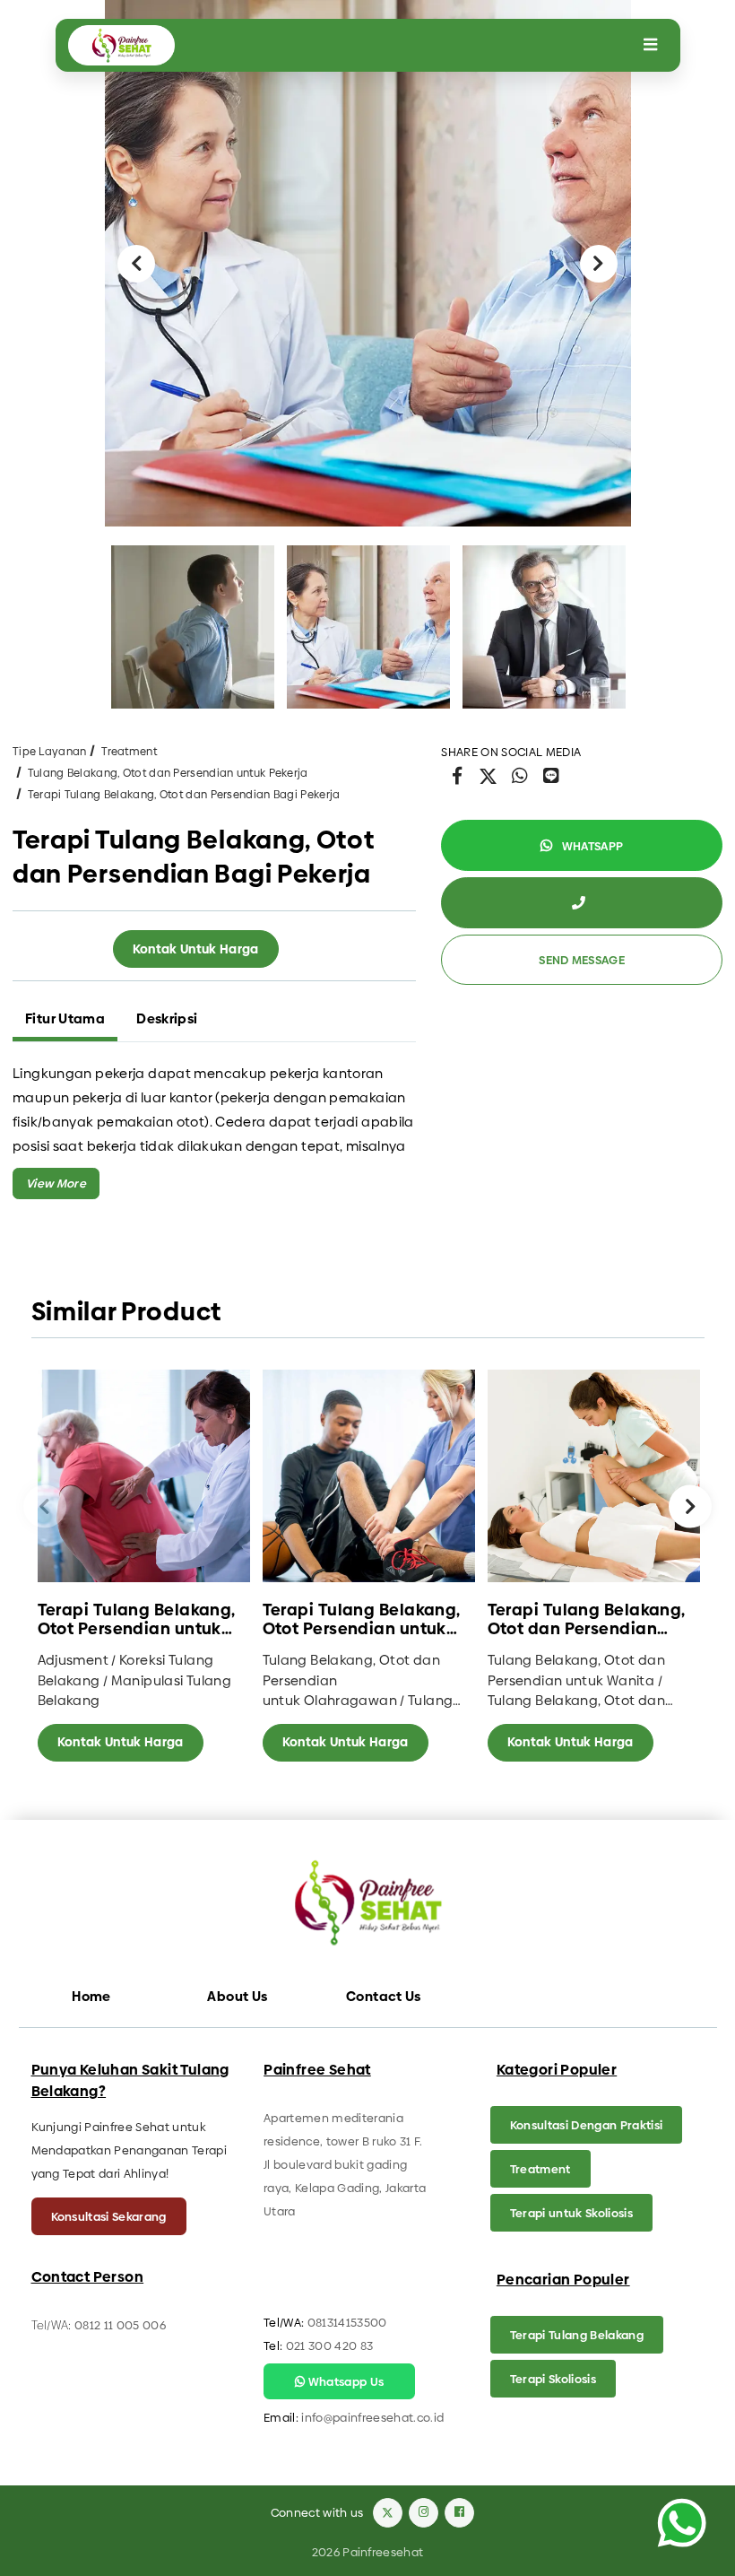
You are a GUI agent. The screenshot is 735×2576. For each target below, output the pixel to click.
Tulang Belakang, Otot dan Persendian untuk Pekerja (168, 773)
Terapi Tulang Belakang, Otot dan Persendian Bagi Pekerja (184, 795)
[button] (56, 1184)
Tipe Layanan (50, 752)
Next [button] (599, 264)
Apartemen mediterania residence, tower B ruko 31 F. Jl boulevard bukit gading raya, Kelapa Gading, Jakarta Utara (345, 2164)
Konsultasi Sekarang (109, 2216)
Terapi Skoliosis (553, 2379)
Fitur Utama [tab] (65, 1018)
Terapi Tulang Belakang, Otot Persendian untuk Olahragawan (362, 1619)
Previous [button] (136, 264)
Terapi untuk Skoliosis (571, 2213)
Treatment (129, 752)
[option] (368, 263)
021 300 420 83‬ (330, 2345)
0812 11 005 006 (120, 2325)
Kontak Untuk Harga (196, 949)
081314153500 (347, 2322)
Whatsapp (591, 846)
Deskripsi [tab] (167, 1018)
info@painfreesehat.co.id (372, 2417)
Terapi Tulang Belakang (577, 2335)
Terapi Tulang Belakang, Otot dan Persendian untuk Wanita (587, 1619)
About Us (237, 1996)
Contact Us (384, 1996)
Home (91, 1996)
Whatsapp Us (344, 2381)
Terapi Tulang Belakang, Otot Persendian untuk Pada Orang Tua (137, 1619)
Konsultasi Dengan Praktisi (586, 2125)
